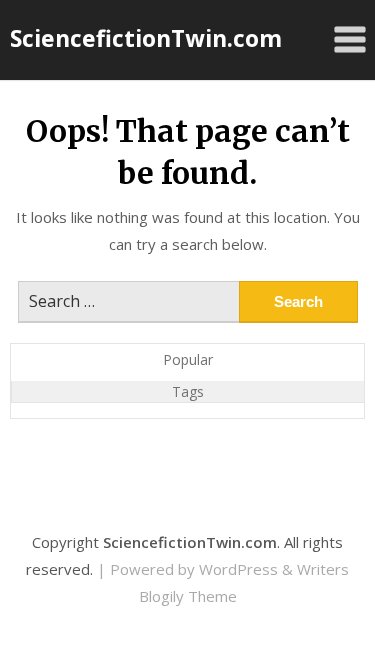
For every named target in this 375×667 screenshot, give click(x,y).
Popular (188, 359)
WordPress (238, 569)
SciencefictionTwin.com (146, 38)
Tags (188, 391)
